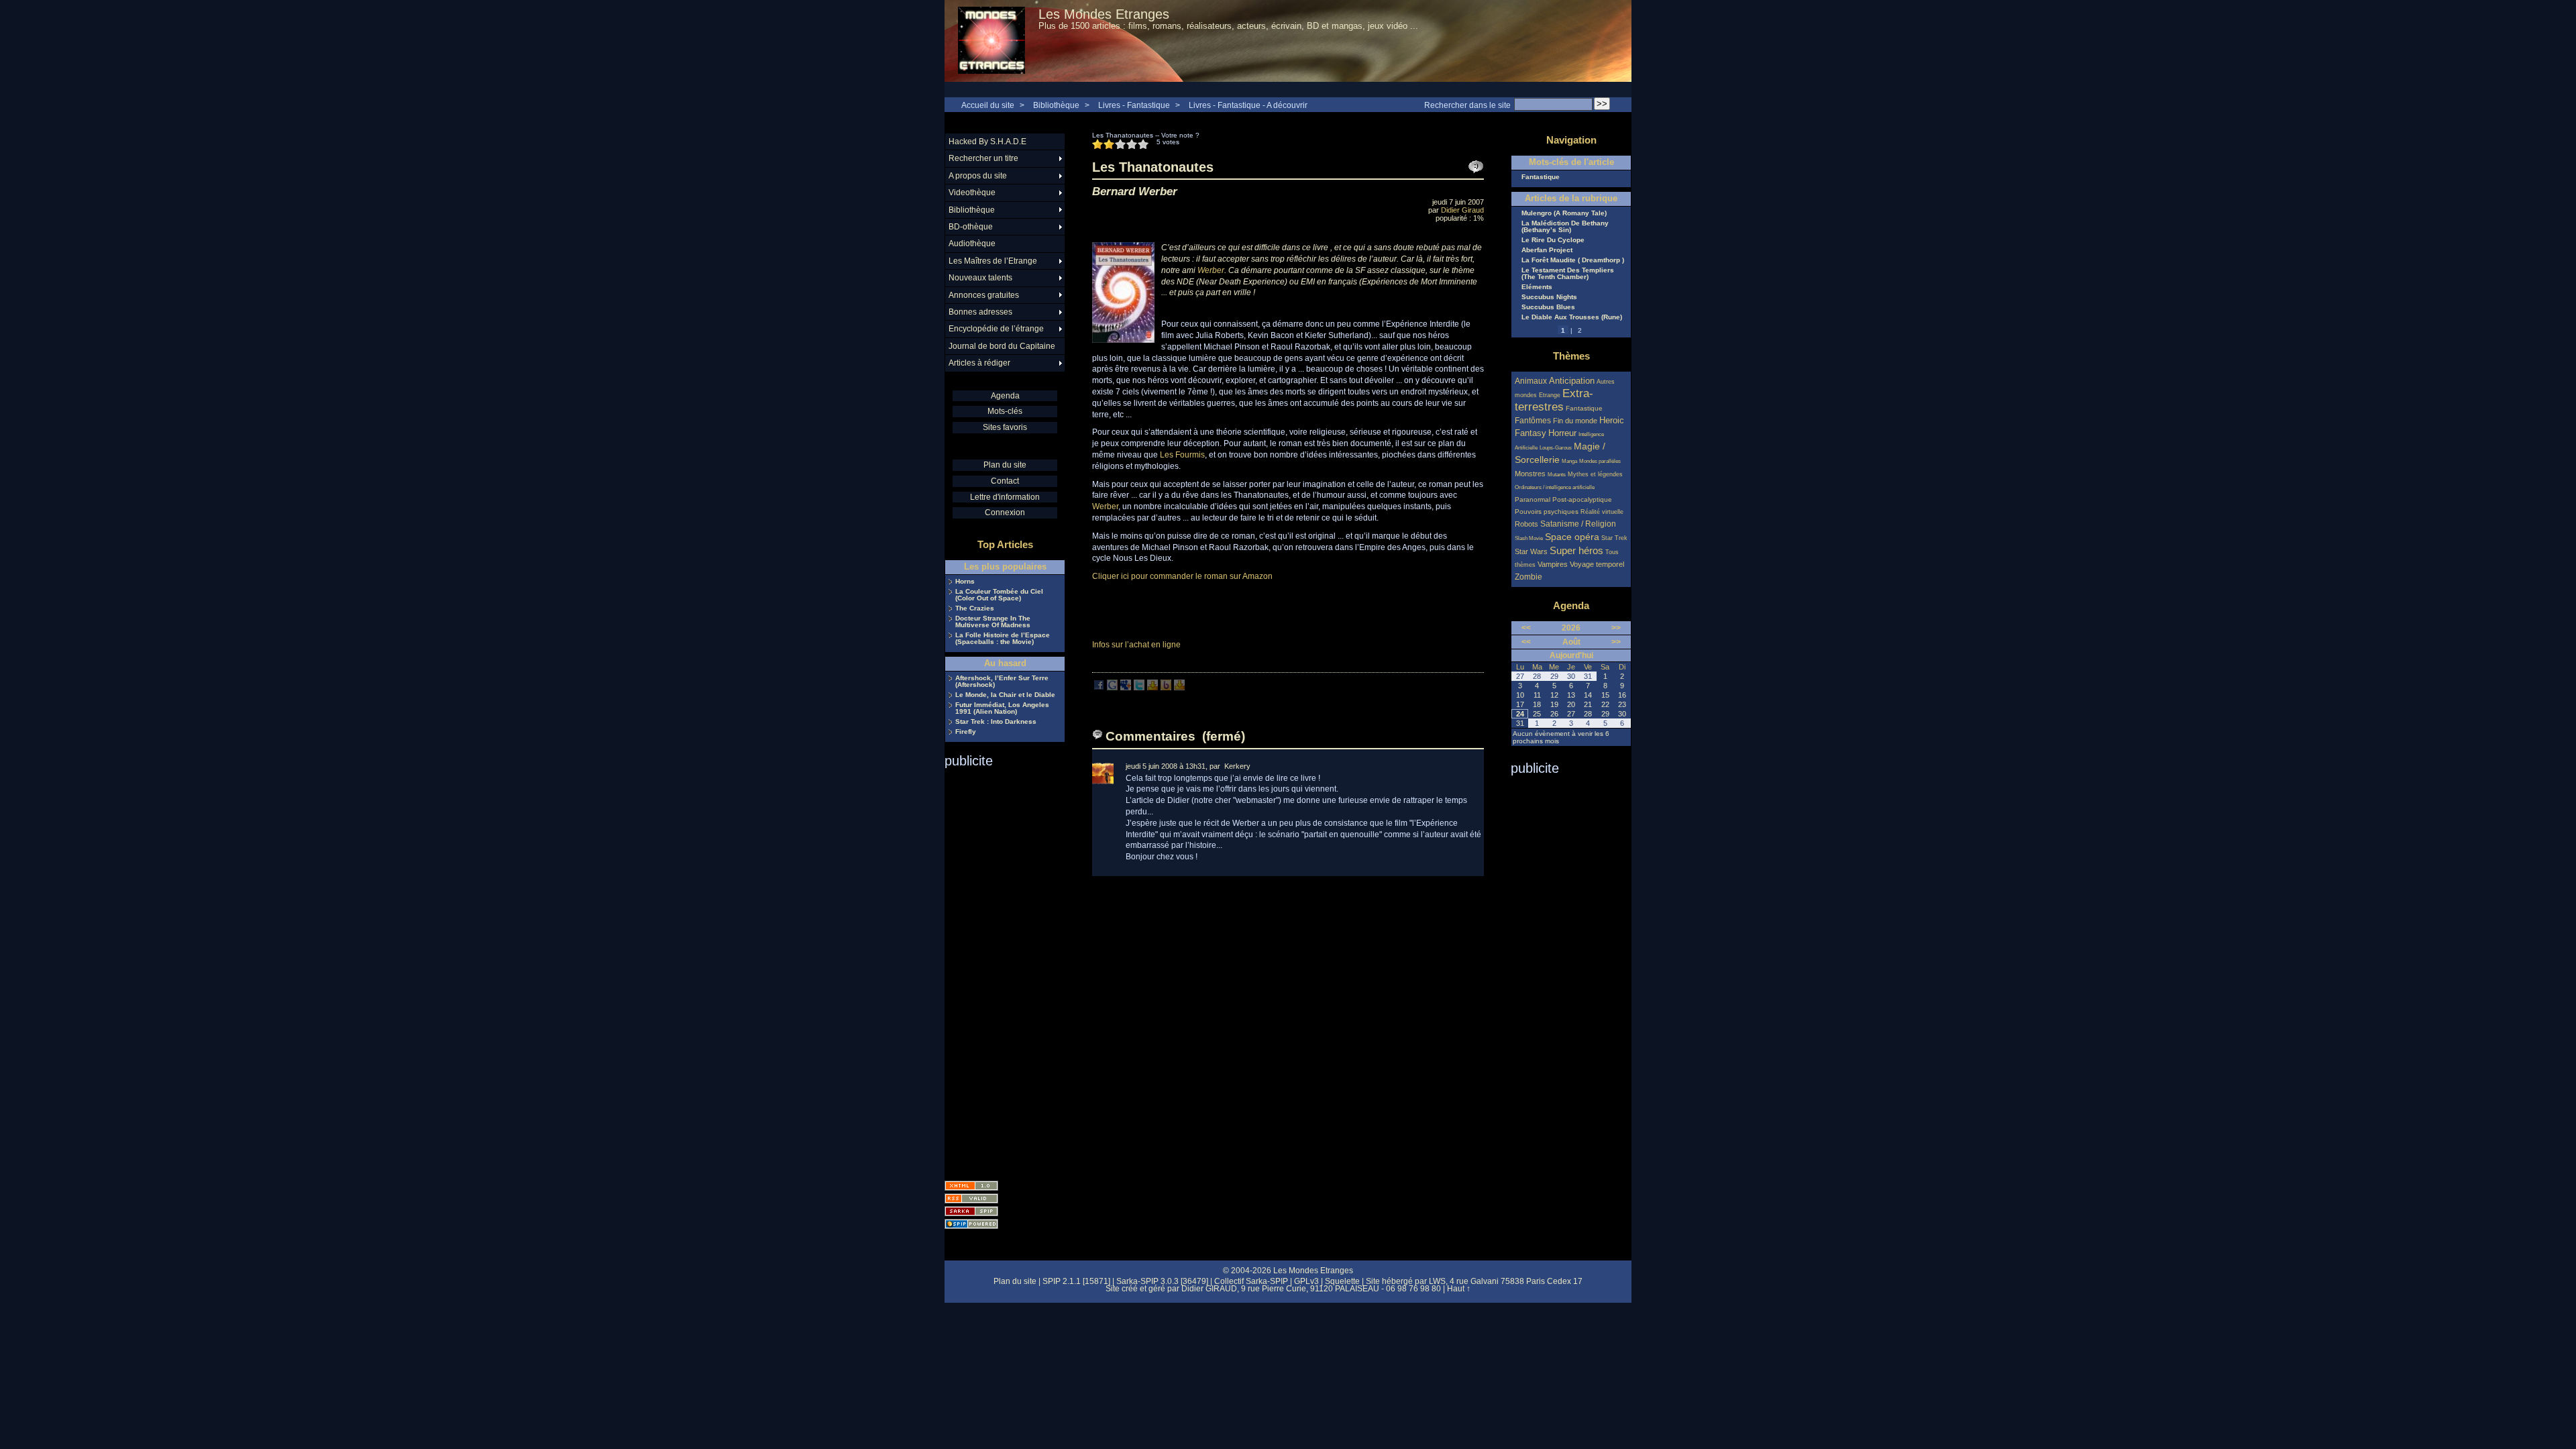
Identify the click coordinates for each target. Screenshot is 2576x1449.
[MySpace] (1126, 688)
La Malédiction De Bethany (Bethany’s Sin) (1565, 227)
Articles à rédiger (979, 363)
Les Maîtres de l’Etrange (993, 261)
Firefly (966, 732)
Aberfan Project (1547, 250)
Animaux (1532, 381)
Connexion (1005, 513)
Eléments (1537, 287)
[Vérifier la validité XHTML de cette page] (971, 1186)
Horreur (1562, 433)
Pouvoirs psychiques (1547, 512)
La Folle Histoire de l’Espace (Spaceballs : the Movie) (1003, 639)
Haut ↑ (1459, 1289)
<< (1526, 628)
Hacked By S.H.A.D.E (987, 142)
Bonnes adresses (980, 312)
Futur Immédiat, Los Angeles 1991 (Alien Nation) (1002, 708)
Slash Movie (1529, 538)
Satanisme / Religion (1578, 524)
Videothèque (972, 193)
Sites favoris (1005, 427)
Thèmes (1571, 356)
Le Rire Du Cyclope (1553, 240)
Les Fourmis (1182, 455)
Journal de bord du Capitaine (1002, 346)
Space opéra (1572, 537)
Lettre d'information (1005, 497)
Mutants (1557, 475)
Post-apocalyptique (1582, 499)
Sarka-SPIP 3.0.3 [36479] (1162, 1281)
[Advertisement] (998, 970)
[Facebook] (1099, 688)
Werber (1211, 270)
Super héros (1576, 550)
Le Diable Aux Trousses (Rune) (1572, 317)
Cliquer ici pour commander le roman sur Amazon (1183, 576)
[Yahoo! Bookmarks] (1152, 688)
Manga (1569, 461)
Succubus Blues (1548, 307)
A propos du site (978, 176)
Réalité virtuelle (1602, 512)
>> (1616, 628)
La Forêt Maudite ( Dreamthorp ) (1573, 260)
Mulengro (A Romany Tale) (1564, 213)
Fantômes (1533, 420)
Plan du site (1005, 465)
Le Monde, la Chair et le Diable (1005, 695)
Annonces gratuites (984, 295)
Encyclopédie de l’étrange (996, 329)
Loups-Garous (1556, 448)
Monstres (1530, 474)
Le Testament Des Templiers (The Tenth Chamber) (1568, 274)
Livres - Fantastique (1134, 105)
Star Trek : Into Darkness (996, 722)
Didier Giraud (1462, 210)
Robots (1526, 524)
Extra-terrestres (1554, 400)
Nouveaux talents (980, 278)
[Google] (1112, 688)
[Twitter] (1139, 688)
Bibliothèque (1056, 105)
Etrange (1550, 395)
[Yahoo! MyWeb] (1179, 688)
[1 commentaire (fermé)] (1476, 167)
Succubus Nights (1549, 297)
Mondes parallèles (1600, 461)
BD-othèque (971, 227)
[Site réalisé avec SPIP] (971, 1224)
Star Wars (1531, 551)
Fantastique (1541, 177)
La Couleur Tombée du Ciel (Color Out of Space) (999, 595)
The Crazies (975, 608)
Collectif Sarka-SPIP (1251, 1281)
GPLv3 (1306, 1281)
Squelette (1342, 1281)
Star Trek (1614, 538)
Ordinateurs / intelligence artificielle (1555, 487)
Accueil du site (988, 105)
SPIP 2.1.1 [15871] (1076, 1281)
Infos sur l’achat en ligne (1136, 645)
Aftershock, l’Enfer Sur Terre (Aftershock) (1002, 682)
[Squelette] (971, 1211)
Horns (965, 582)
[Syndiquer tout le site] (971, 1198)
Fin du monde (1575, 421)
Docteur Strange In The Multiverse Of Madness (993, 622)
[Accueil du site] (991, 41)
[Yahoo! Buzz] (1166, 688)
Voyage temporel (1597, 564)
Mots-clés (1005, 411)
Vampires (1553, 564)
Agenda (1005, 396)
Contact (1005, 481)
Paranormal (1533, 499)
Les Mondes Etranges (1104, 14)
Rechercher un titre (983, 158)
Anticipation (1572, 381)
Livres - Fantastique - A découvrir (1248, 105)
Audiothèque (972, 244)
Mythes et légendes (1595, 474)
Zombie (1528, 577)
